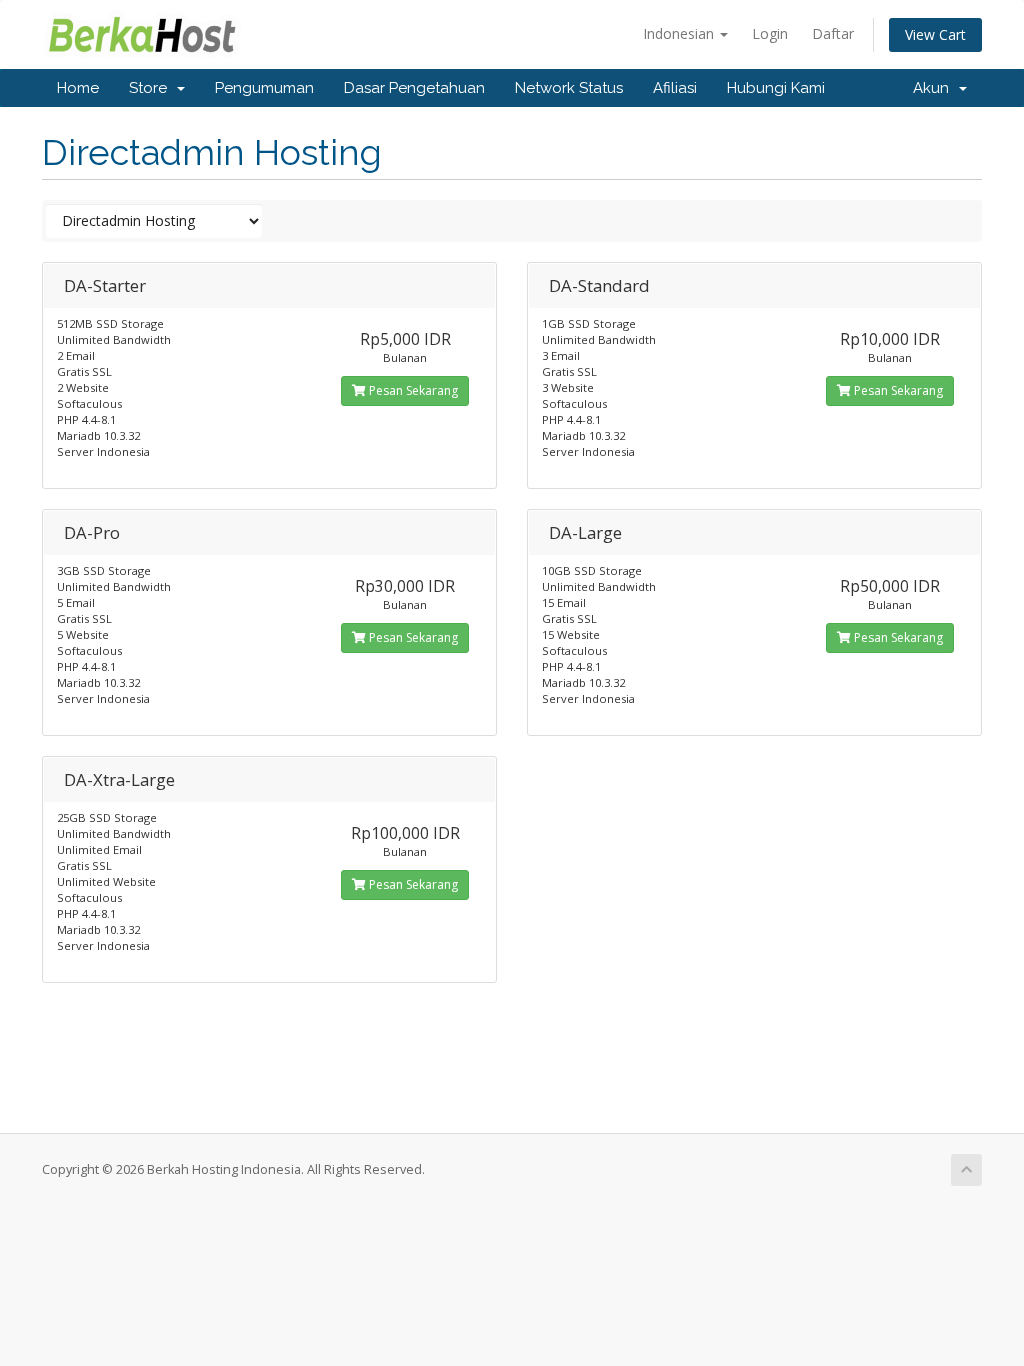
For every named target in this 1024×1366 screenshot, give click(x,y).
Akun (935, 88)
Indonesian (680, 33)
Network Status (569, 88)
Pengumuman (264, 88)
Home (78, 88)
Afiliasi (675, 88)
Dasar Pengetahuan (414, 88)
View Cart (935, 34)
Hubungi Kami (776, 88)
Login (770, 33)
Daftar (833, 33)
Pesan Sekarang (412, 390)
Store (152, 88)
